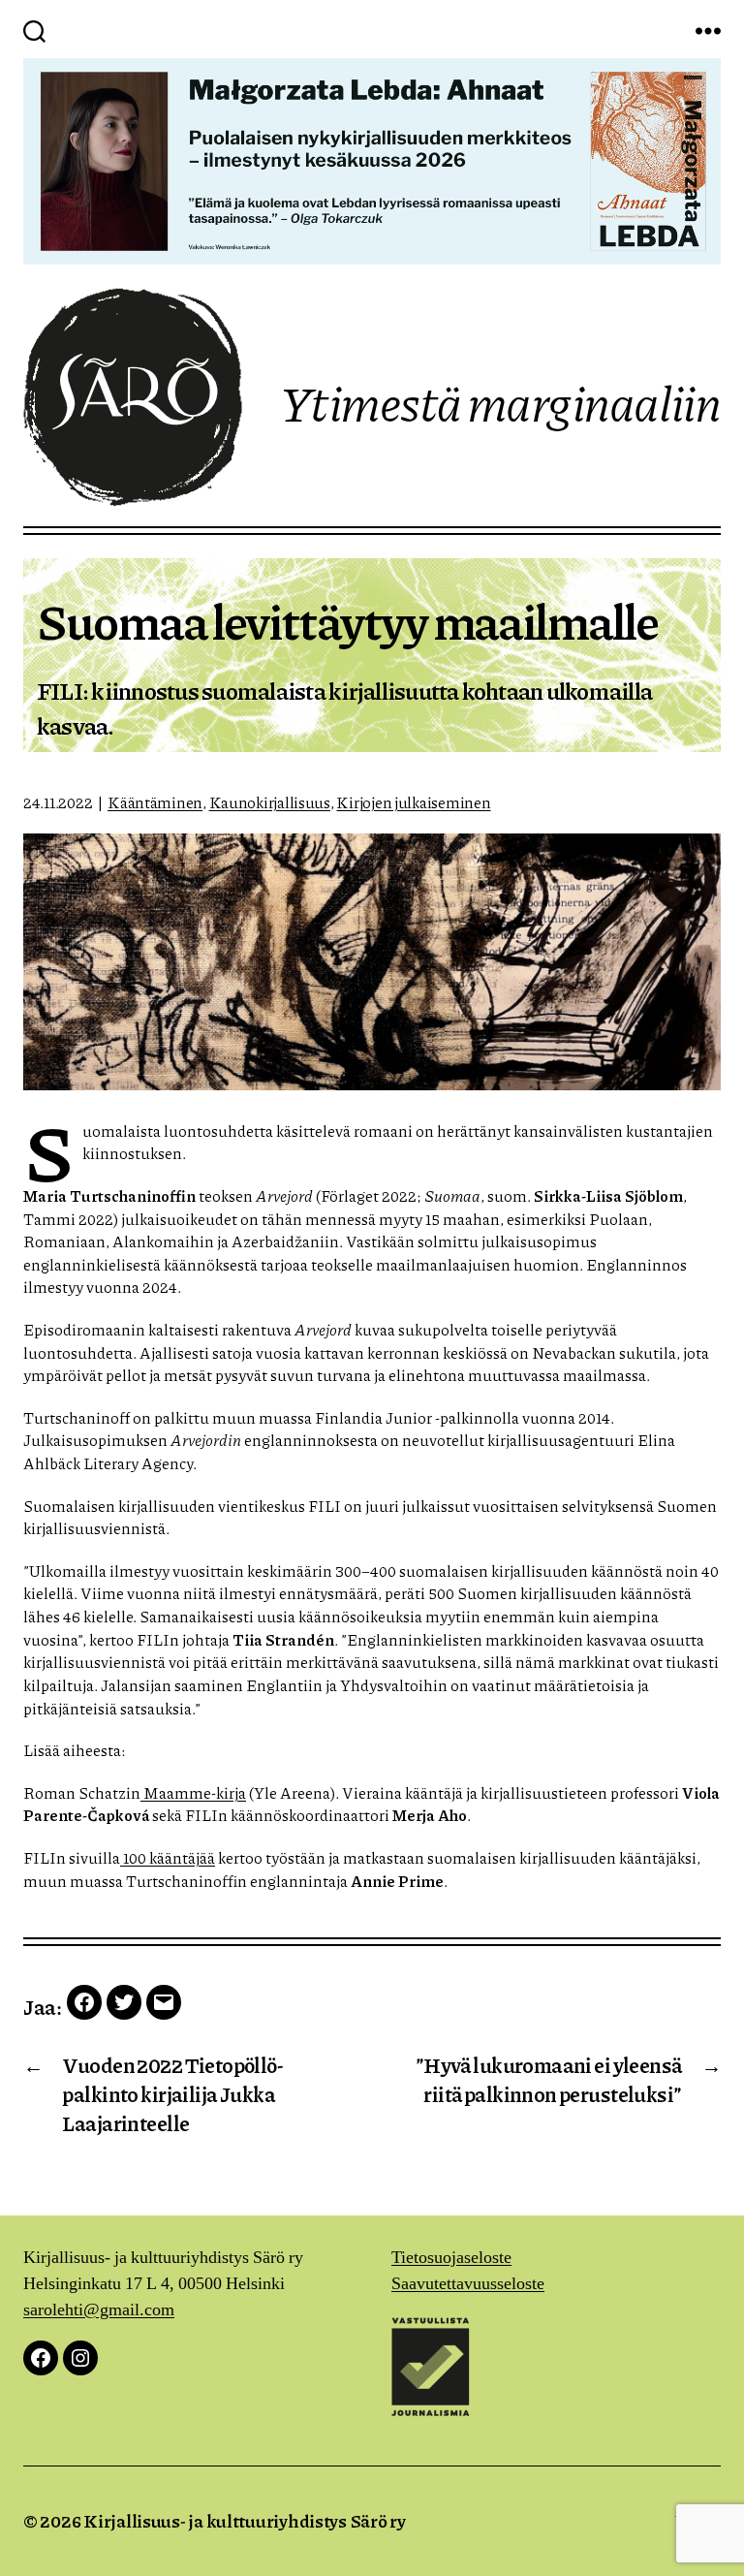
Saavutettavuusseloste (468, 2284)
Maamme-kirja (193, 1792)
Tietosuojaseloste (451, 2258)
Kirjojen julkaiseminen (413, 802)
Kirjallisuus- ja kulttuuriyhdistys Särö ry (245, 2521)
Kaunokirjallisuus (270, 802)
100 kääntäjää (168, 1857)
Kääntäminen (155, 802)
